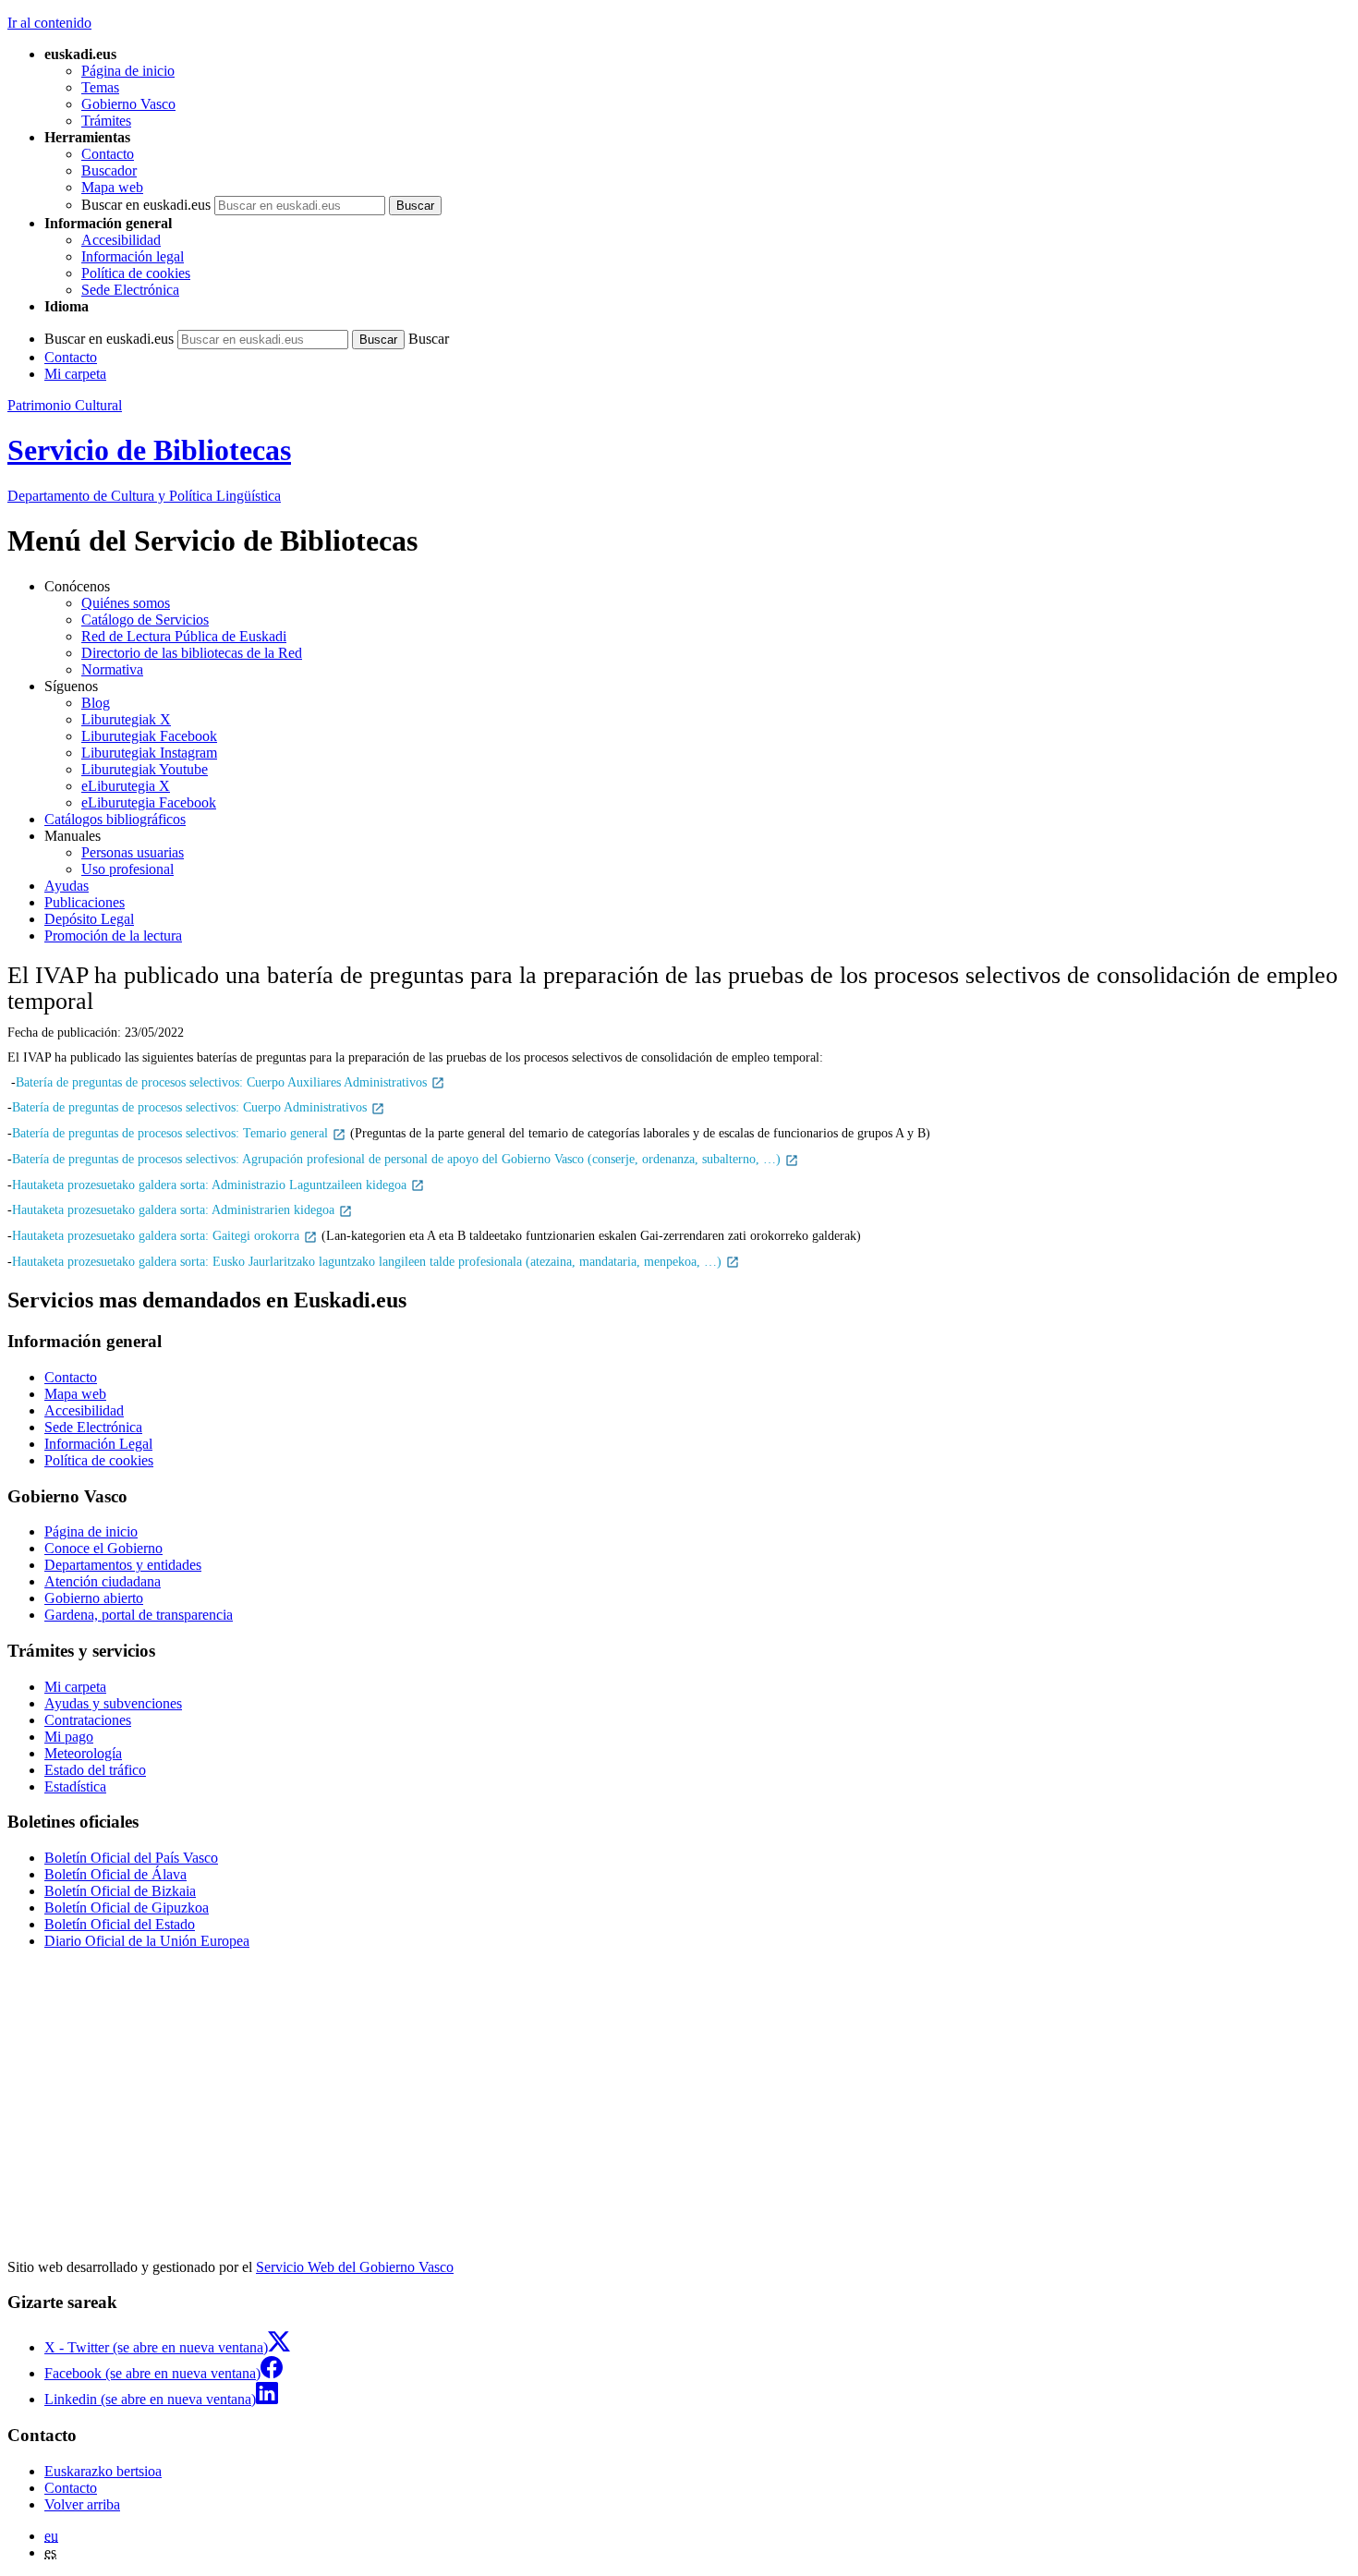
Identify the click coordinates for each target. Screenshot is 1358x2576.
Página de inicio (128, 71)
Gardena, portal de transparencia (139, 1615)
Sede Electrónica (130, 290)
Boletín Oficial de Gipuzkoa (127, 1908)
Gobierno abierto (94, 1598)
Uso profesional (127, 869)
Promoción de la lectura (113, 936)
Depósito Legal (89, 919)
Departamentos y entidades (123, 1565)
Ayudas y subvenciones (113, 1703)
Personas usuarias (133, 852)
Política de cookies (136, 273)
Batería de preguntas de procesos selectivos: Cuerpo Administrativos (191, 1107)
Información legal (133, 256)
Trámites (106, 121)
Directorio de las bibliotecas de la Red (192, 653)
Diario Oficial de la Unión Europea (147, 1941)
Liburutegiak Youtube (145, 769)
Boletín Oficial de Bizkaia (120, 1891)
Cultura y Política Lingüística (144, 496)
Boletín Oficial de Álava (115, 1874)
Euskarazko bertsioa (103, 2471)
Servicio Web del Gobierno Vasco (355, 2267)
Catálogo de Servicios (145, 620)
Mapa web (112, 187)
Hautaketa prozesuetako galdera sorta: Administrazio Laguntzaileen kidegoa (211, 1185)
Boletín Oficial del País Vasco (131, 1858)
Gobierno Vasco (128, 104)
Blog (96, 703)
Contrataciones (88, 1720)
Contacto (108, 154)
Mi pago (69, 1737)
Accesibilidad (121, 240)
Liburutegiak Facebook (149, 736)
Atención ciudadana (103, 1581)
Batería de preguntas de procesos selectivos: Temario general (172, 1133)
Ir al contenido (49, 23)
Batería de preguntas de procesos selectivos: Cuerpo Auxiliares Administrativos (223, 1082)
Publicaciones (85, 902)
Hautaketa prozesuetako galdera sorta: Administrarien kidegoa (175, 1209)
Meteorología (83, 1753)
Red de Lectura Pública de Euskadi (184, 636)
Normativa (112, 669)
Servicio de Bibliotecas (149, 450)
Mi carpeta (75, 374)
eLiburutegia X (126, 786)
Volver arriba (82, 2504)
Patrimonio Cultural (65, 405)
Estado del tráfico (95, 1770)
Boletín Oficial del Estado (120, 1924)
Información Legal (98, 1444)
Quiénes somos (126, 603)
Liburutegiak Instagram (149, 753)
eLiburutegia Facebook (149, 802)
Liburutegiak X (126, 719)
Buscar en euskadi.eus (146, 205)
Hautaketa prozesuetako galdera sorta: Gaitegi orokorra (158, 1235)
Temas (100, 87)
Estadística (75, 1786)
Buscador (109, 170)
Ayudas (67, 886)
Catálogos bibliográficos (115, 819)
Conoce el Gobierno (103, 1548)
